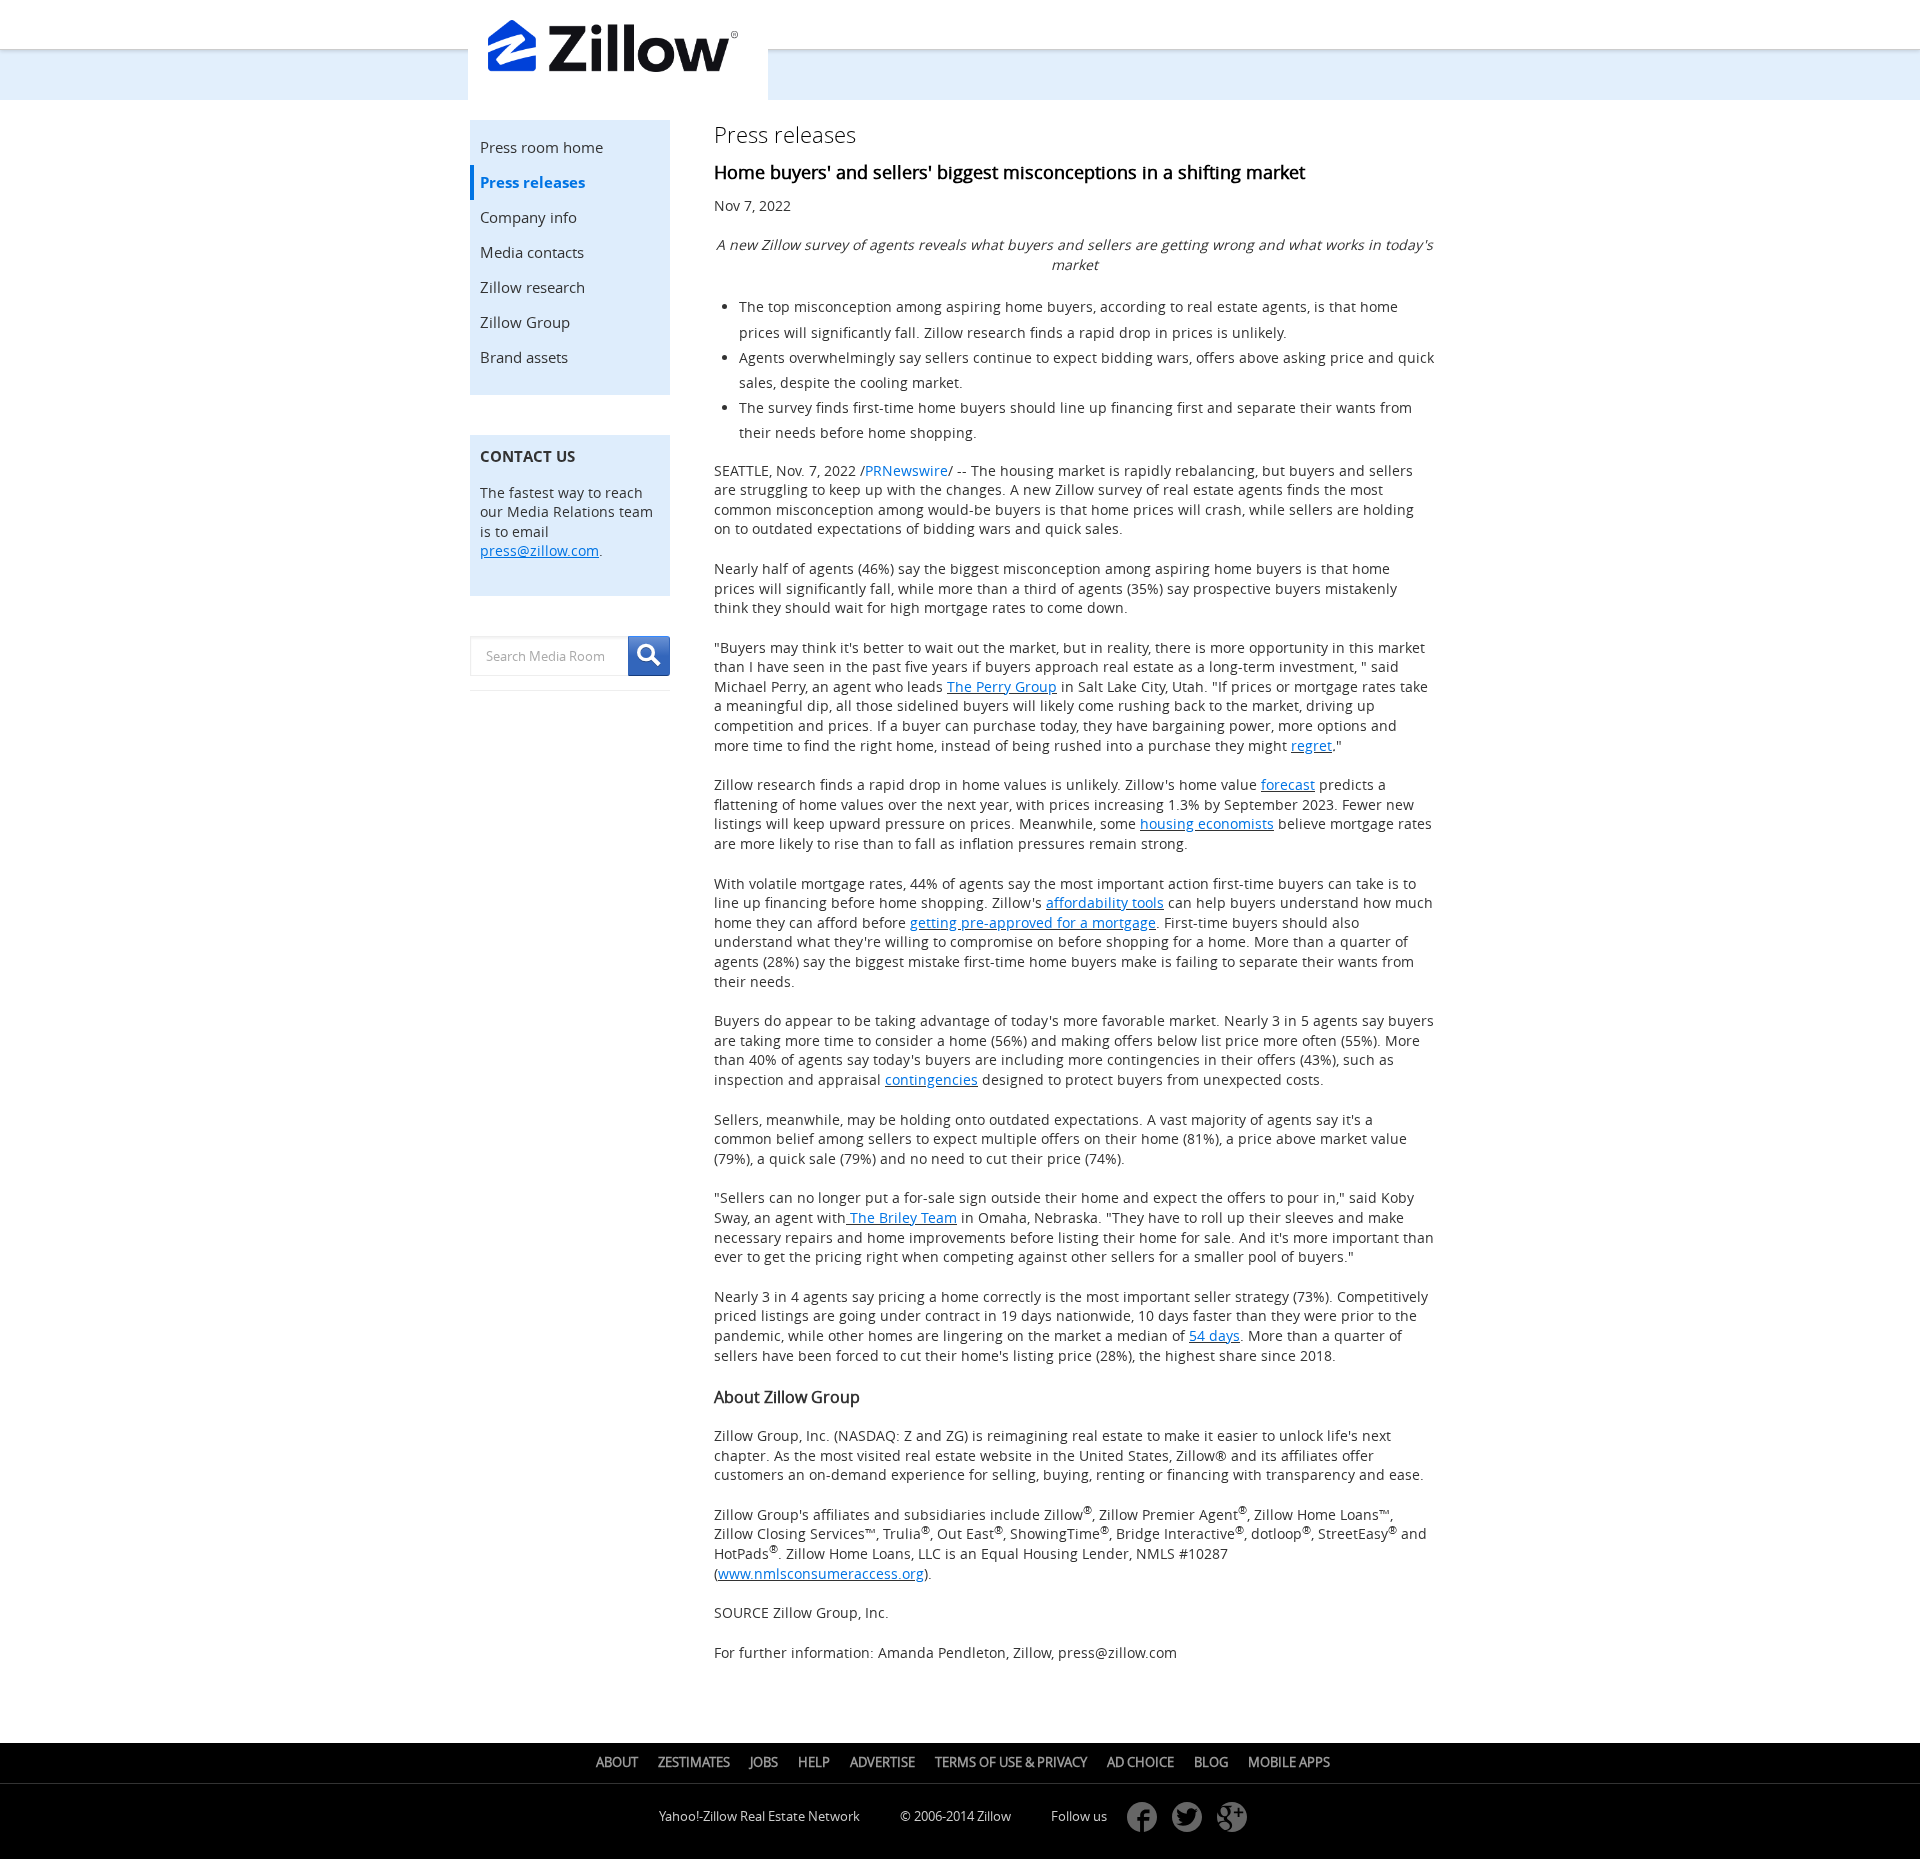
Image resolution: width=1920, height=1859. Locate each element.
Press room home (541, 147)
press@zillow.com (539, 550)
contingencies (931, 1079)
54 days (1214, 1335)
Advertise (882, 1762)
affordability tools (1105, 902)
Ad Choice (1140, 1762)
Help (814, 1762)
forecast (1288, 784)
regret (1311, 745)
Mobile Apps (1289, 1762)
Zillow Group (525, 322)
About (617, 1762)
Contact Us (527, 456)
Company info (528, 217)
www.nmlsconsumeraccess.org (821, 1573)
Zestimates (694, 1762)
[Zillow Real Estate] (618, 50)
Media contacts (532, 252)
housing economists (1207, 823)
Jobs (764, 1762)
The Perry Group (1002, 686)
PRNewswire (906, 470)
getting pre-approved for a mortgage (1033, 922)
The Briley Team (901, 1217)
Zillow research (532, 287)
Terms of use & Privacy (1011, 1762)
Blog (1211, 1762)
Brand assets (524, 357)
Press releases (532, 182)
